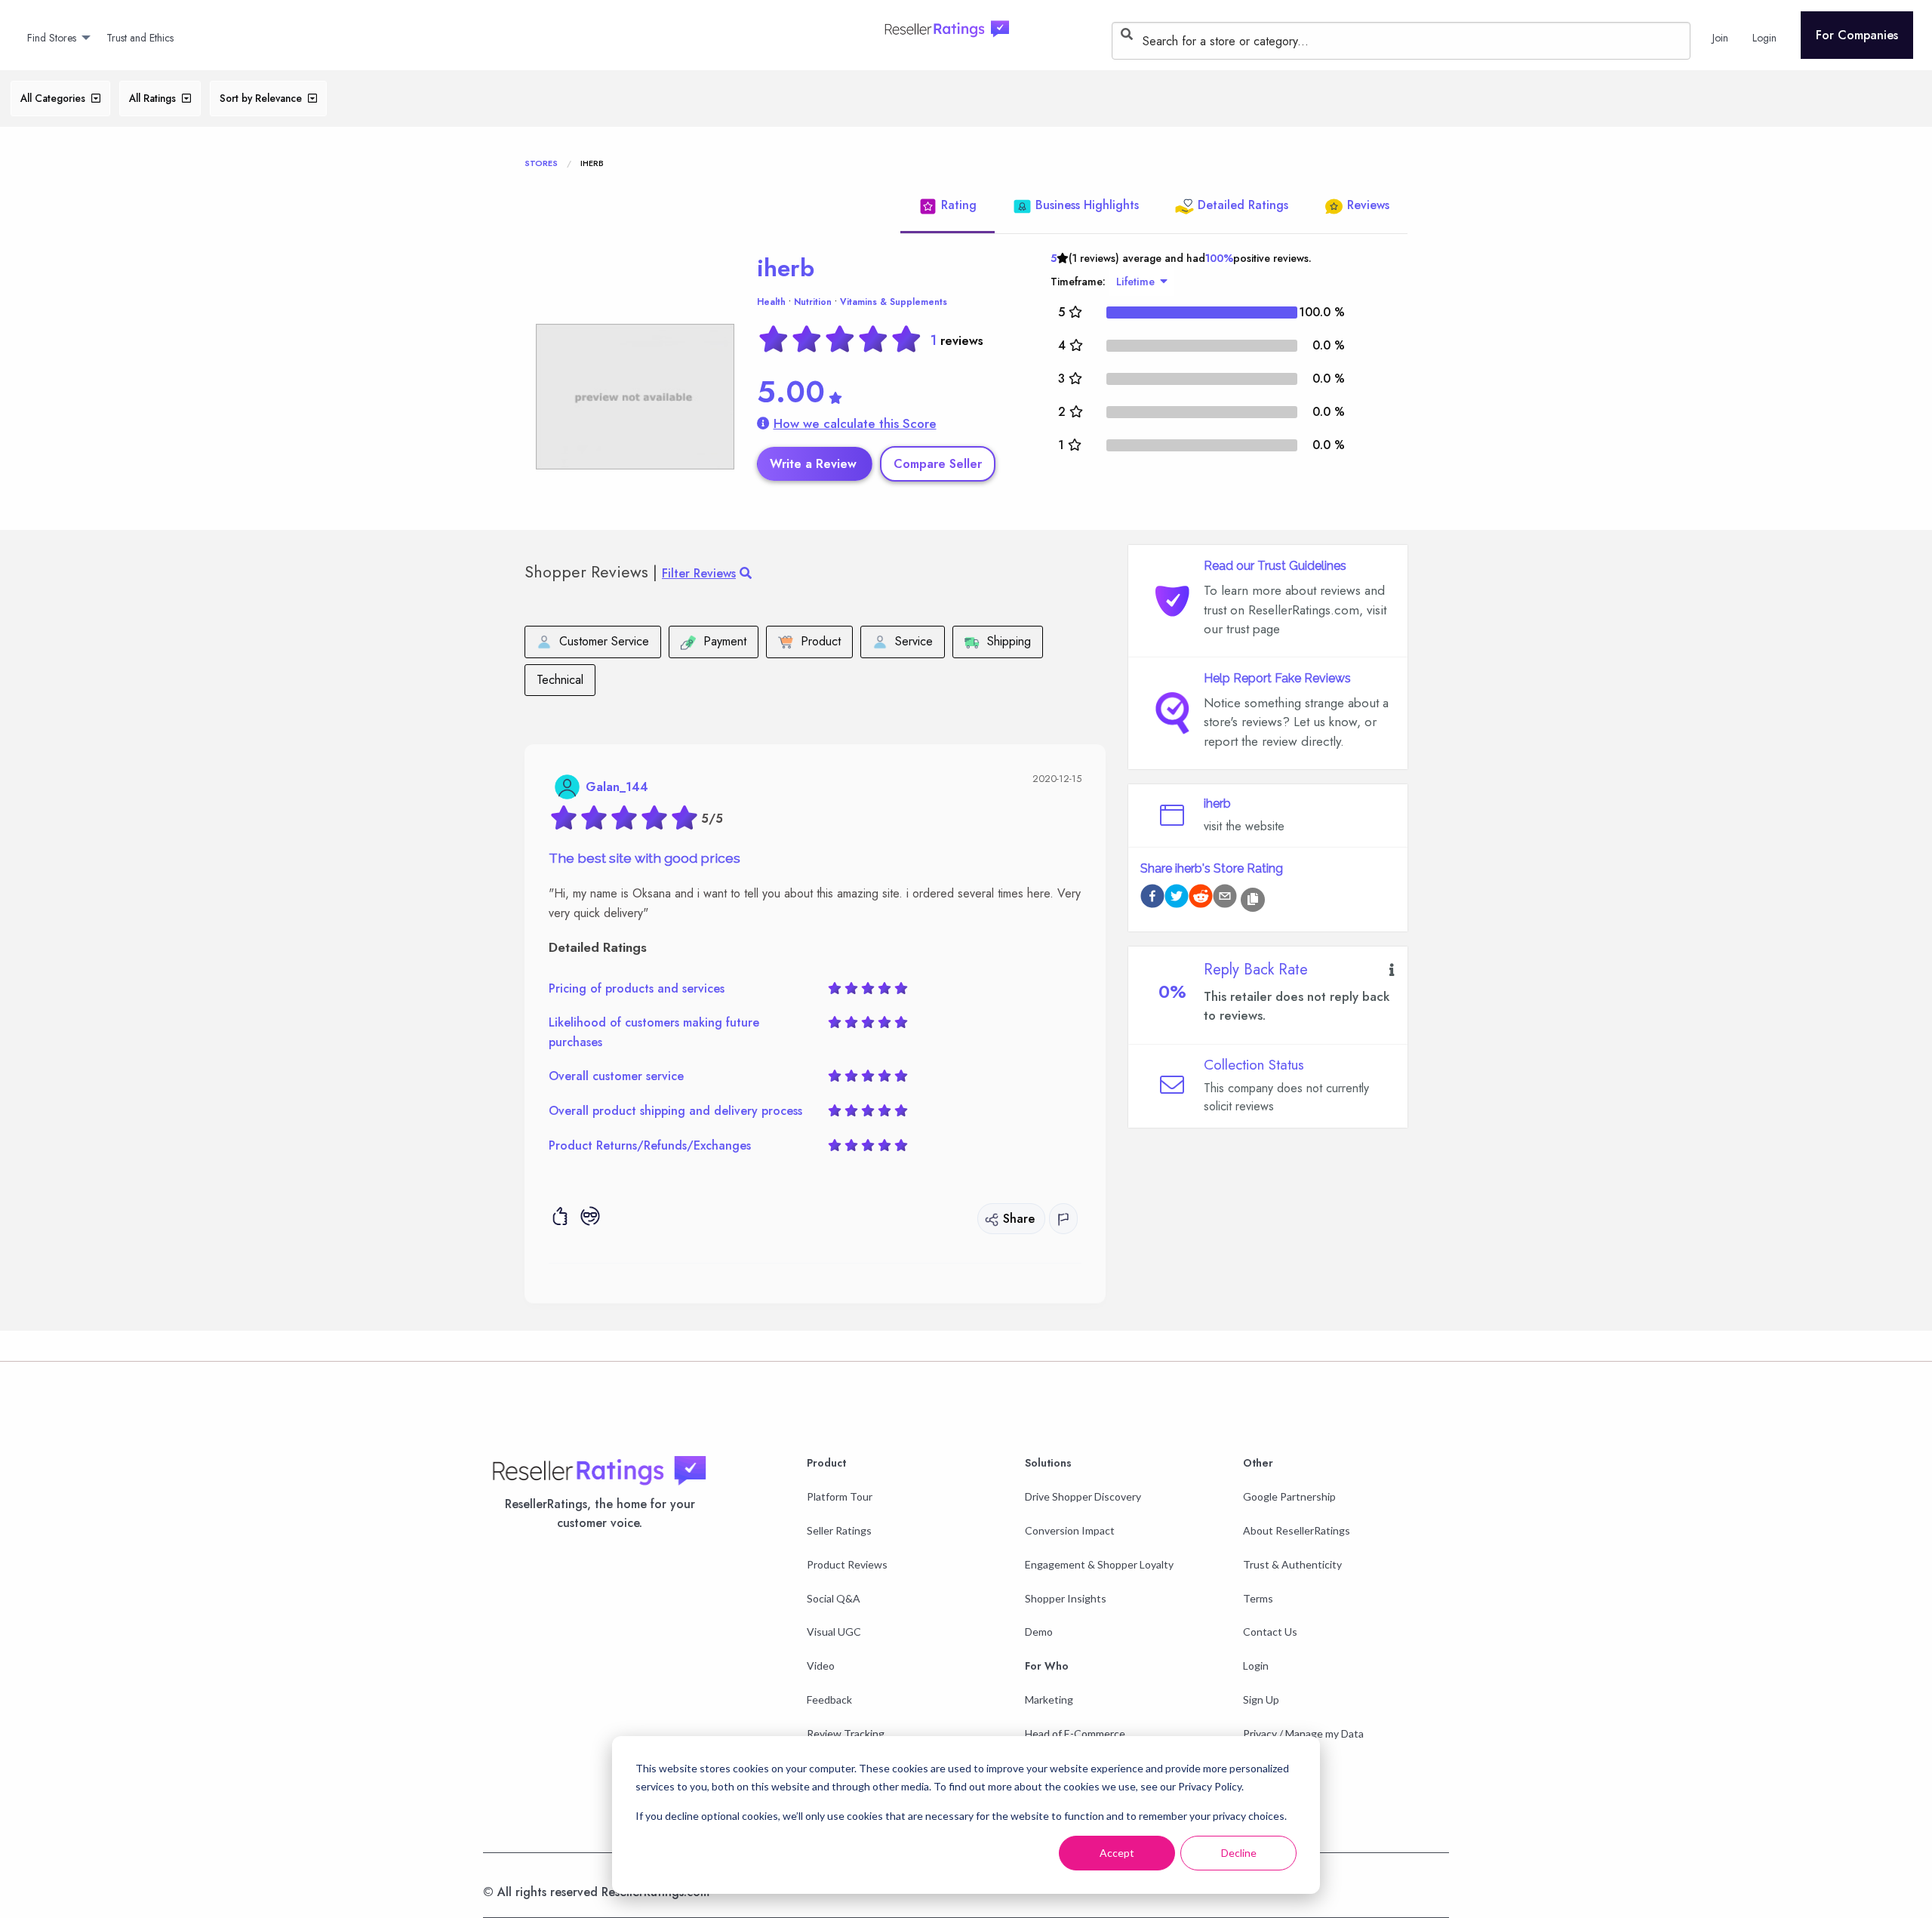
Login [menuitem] (1764, 38)
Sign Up (1261, 1699)
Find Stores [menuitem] (52, 38)
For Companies (1857, 35)
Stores (541, 163)
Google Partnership (1289, 1496)
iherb (786, 268)
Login (1256, 1666)
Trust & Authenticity (1292, 1564)
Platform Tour (840, 1496)
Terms (1258, 1598)
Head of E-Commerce (1075, 1733)
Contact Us (1270, 1632)
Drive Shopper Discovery (1083, 1496)
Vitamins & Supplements (894, 302)
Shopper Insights (1066, 1598)
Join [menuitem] (1720, 38)
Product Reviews (847, 1564)
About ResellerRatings (1297, 1530)
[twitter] (1177, 899)
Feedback (829, 1699)
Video (821, 1666)
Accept (1117, 1853)
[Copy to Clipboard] (1253, 900)
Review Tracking (846, 1733)
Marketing (1049, 1699)
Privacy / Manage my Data (1303, 1733)
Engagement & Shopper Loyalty (1099, 1564)
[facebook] (1152, 899)
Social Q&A (834, 1598)
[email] (1225, 899)
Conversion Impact (1070, 1530)
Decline (1239, 1853)
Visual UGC (834, 1632)
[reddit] (1201, 899)
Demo (1039, 1632)
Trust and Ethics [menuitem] (140, 38)
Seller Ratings (839, 1530)
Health (771, 302)
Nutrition (813, 302)
